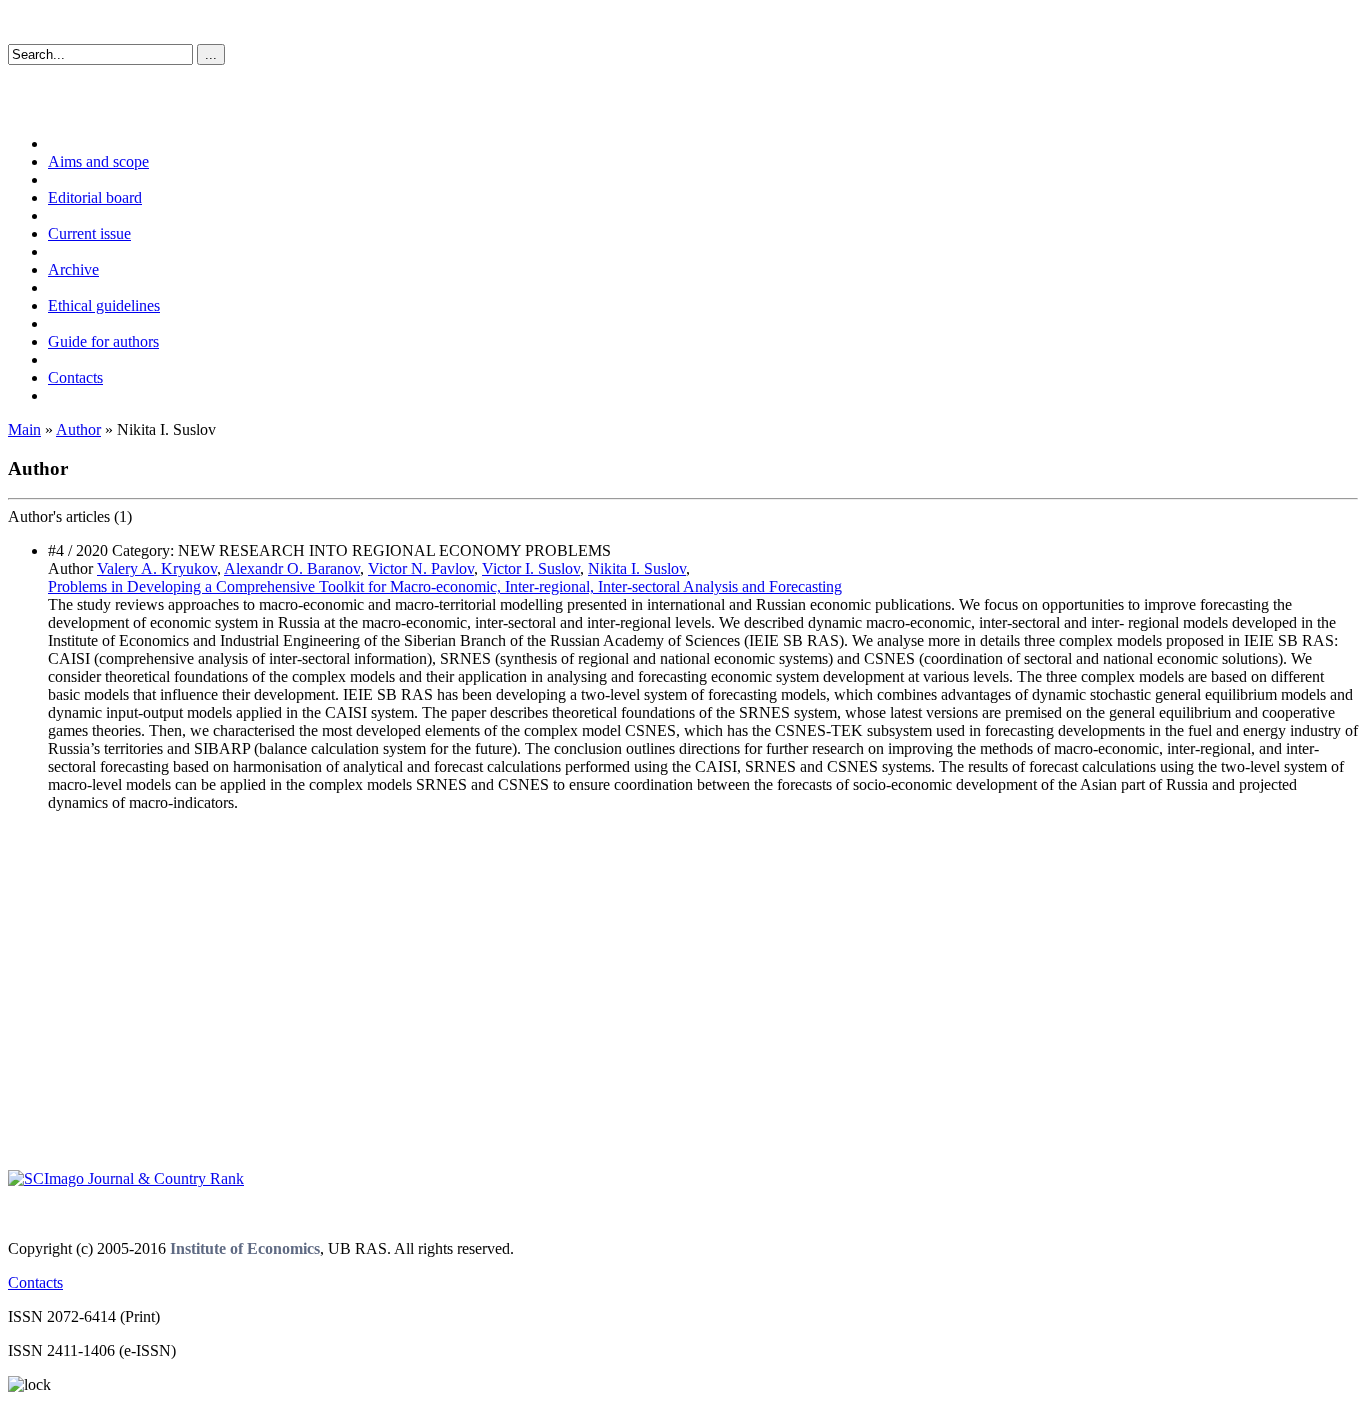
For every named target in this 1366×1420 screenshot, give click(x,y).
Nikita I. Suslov (637, 568)
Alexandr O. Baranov (292, 568)
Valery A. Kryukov (157, 568)
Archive (73, 269)
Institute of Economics (245, 1248)
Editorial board (95, 197)
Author (78, 429)
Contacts (75, 377)
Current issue (89, 233)
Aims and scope (98, 161)
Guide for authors (103, 341)
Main (24, 429)
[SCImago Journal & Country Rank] (126, 1178)
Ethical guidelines (104, 305)
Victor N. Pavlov (421, 568)
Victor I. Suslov (531, 568)
